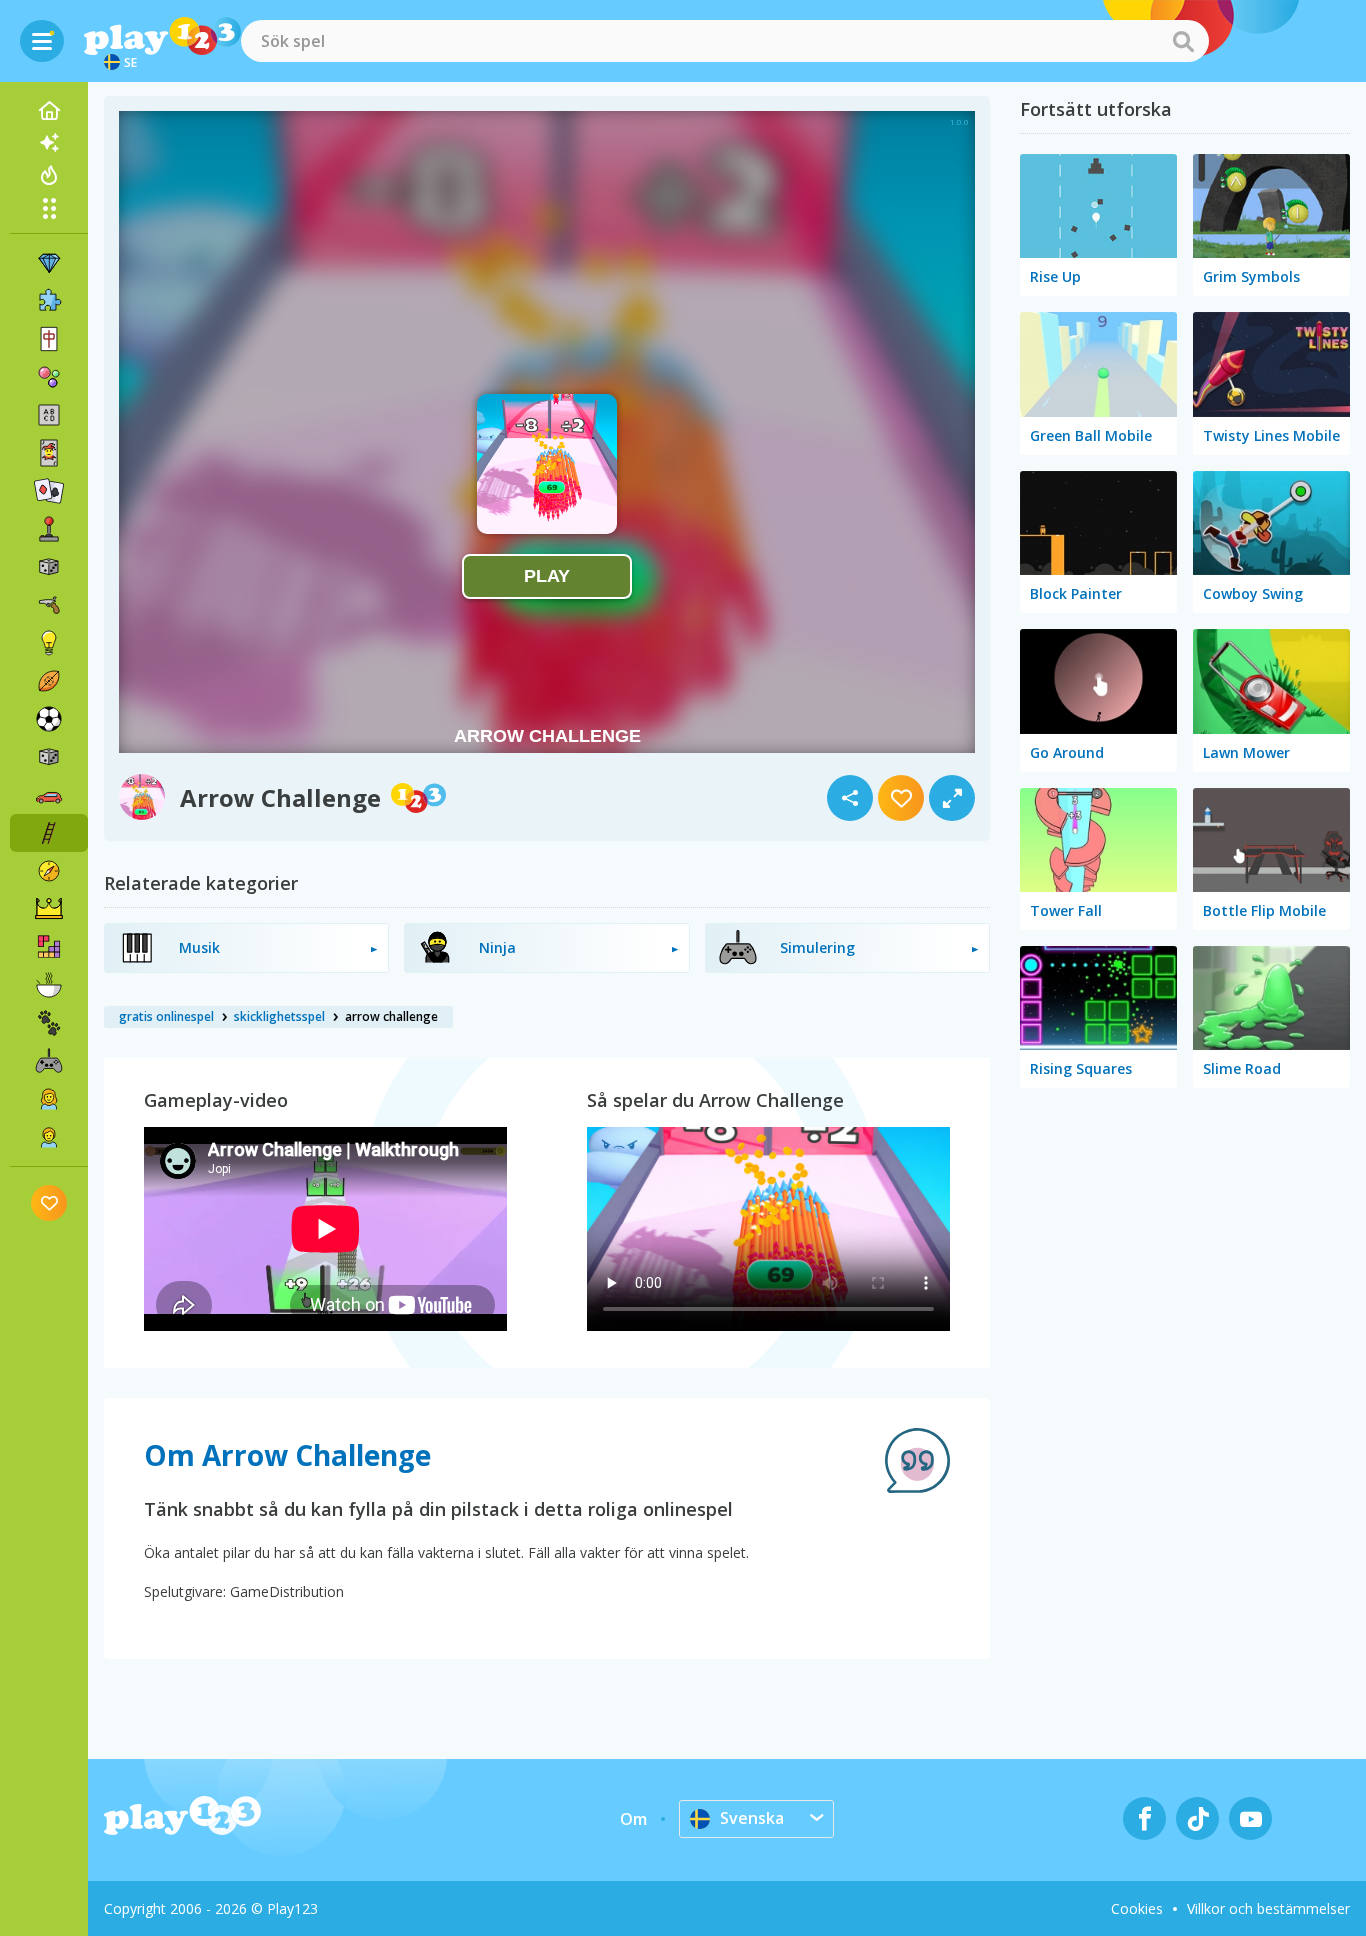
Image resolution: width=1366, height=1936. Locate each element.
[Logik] (49, 643)
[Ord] (49, 415)
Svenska (752, 1818)
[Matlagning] (49, 985)
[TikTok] (1197, 1818)
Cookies (1137, 1908)
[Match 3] (49, 263)
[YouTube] (1250, 1818)
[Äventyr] (49, 871)
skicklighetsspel (279, 1016)
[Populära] (49, 175)
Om (633, 1819)
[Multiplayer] (49, 1061)
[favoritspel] (49, 1202)
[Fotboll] (49, 719)
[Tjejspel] (49, 1099)
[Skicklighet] (49, 833)
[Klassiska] (49, 757)
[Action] (49, 605)
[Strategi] (49, 909)
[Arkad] (49, 529)
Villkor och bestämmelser (1268, 1908)
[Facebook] (1144, 1818)
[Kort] (49, 453)
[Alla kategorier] (49, 208)
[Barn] (49, 1137)
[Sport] (49, 681)
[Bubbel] (49, 377)
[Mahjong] (49, 339)
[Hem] (49, 111)
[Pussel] (49, 301)
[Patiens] (49, 491)
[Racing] (49, 795)
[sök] (1183, 41)
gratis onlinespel (166, 1016)
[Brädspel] (49, 567)
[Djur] (49, 1023)
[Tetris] (49, 947)
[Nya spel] (49, 143)
